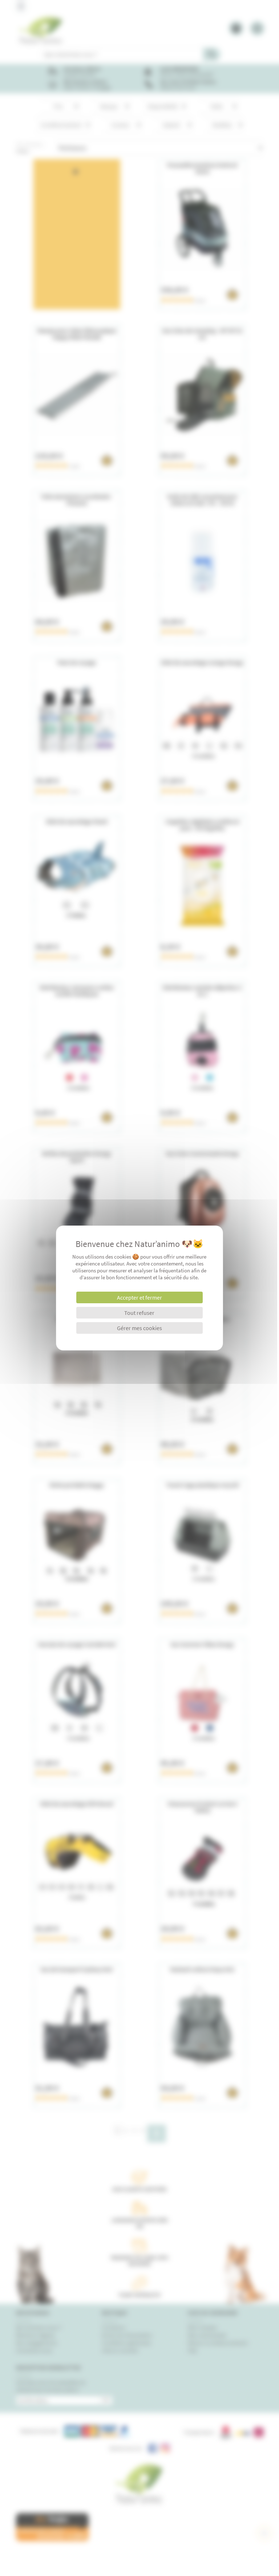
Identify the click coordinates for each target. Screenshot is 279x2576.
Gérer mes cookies (139, 1328)
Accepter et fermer (139, 1297)
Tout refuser (139, 1313)
